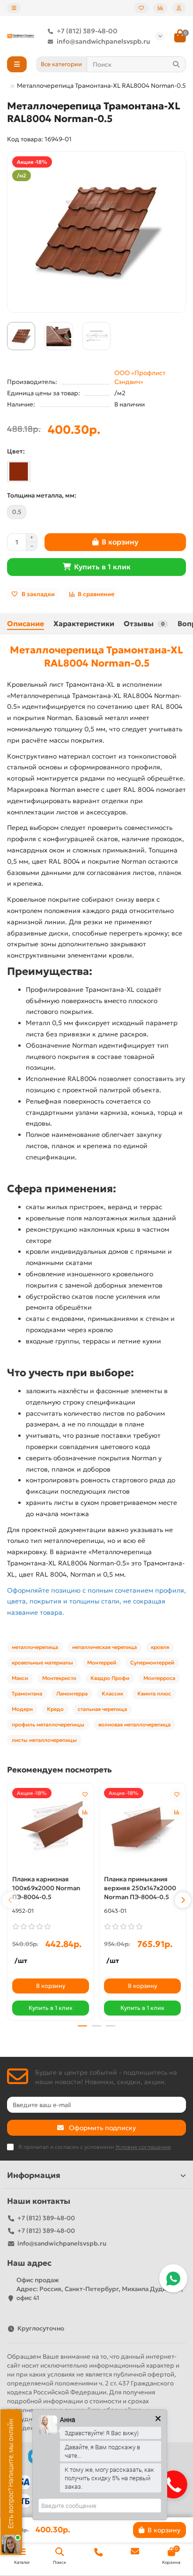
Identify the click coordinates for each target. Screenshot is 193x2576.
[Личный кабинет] (179, 8)
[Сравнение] (160, 8)
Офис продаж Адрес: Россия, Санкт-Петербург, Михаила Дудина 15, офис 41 (100, 2289)
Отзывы (144, 624)
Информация (34, 2175)
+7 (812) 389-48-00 (87, 31)
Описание (26, 624)
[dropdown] (14, 8)
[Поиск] (176, 64)
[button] (10, 1900)
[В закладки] (85, 1794)
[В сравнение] (85, 1812)
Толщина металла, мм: (42, 495)
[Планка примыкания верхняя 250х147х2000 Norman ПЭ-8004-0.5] (142, 1828)
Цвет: (16, 451)
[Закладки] (141, 8)
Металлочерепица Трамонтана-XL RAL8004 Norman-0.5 (96, 656)
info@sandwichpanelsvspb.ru (104, 41)
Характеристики (84, 624)
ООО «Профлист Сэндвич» (140, 377)
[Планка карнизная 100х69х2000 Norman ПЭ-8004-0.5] (51, 1828)
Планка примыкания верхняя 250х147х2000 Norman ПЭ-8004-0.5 (140, 1888)
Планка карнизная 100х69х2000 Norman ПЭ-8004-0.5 (46, 1888)
